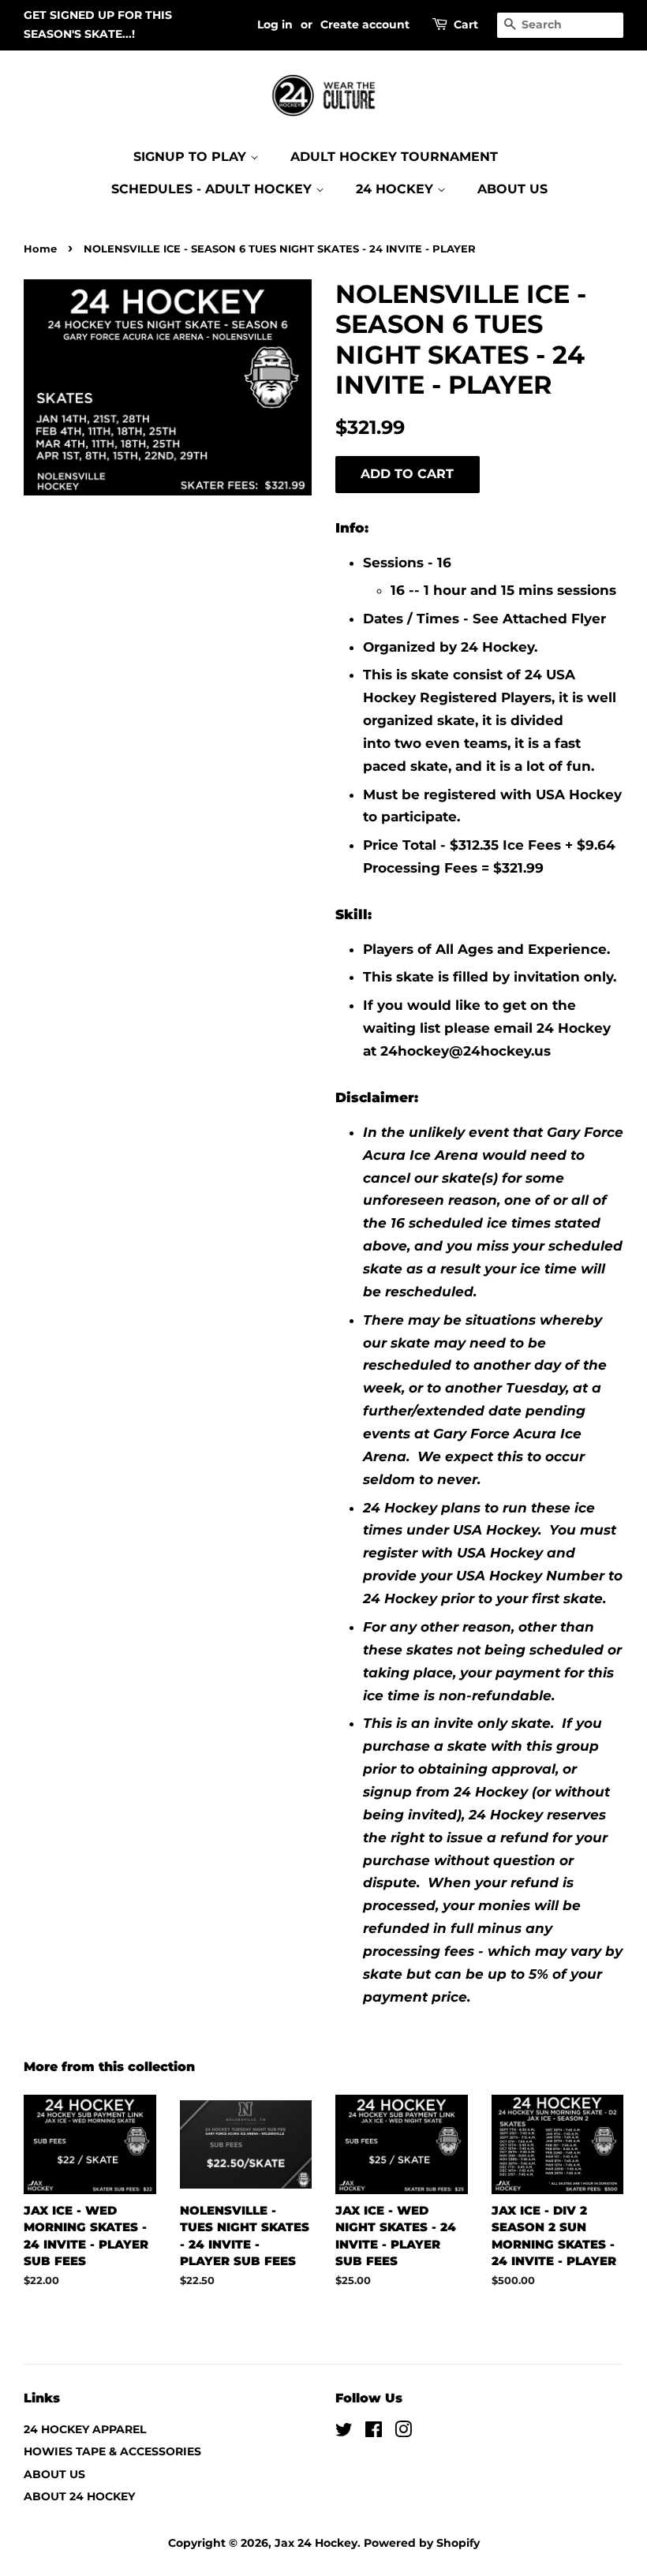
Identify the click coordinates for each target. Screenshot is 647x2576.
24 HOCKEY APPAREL (85, 2429)
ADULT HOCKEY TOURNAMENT (394, 157)
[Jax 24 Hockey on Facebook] (374, 2432)
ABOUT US (512, 189)
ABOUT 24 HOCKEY (79, 2496)
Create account (365, 24)
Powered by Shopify (422, 2543)
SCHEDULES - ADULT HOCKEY (213, 189)
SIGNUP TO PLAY (192, 157)
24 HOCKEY (396, 189)
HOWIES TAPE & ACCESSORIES (112, 2451)
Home (40, 249)
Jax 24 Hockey (316, 2543)
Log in (275, 24)
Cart (466, 24)
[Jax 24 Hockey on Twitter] (344, 2432)
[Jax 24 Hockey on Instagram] (403, 2432)
